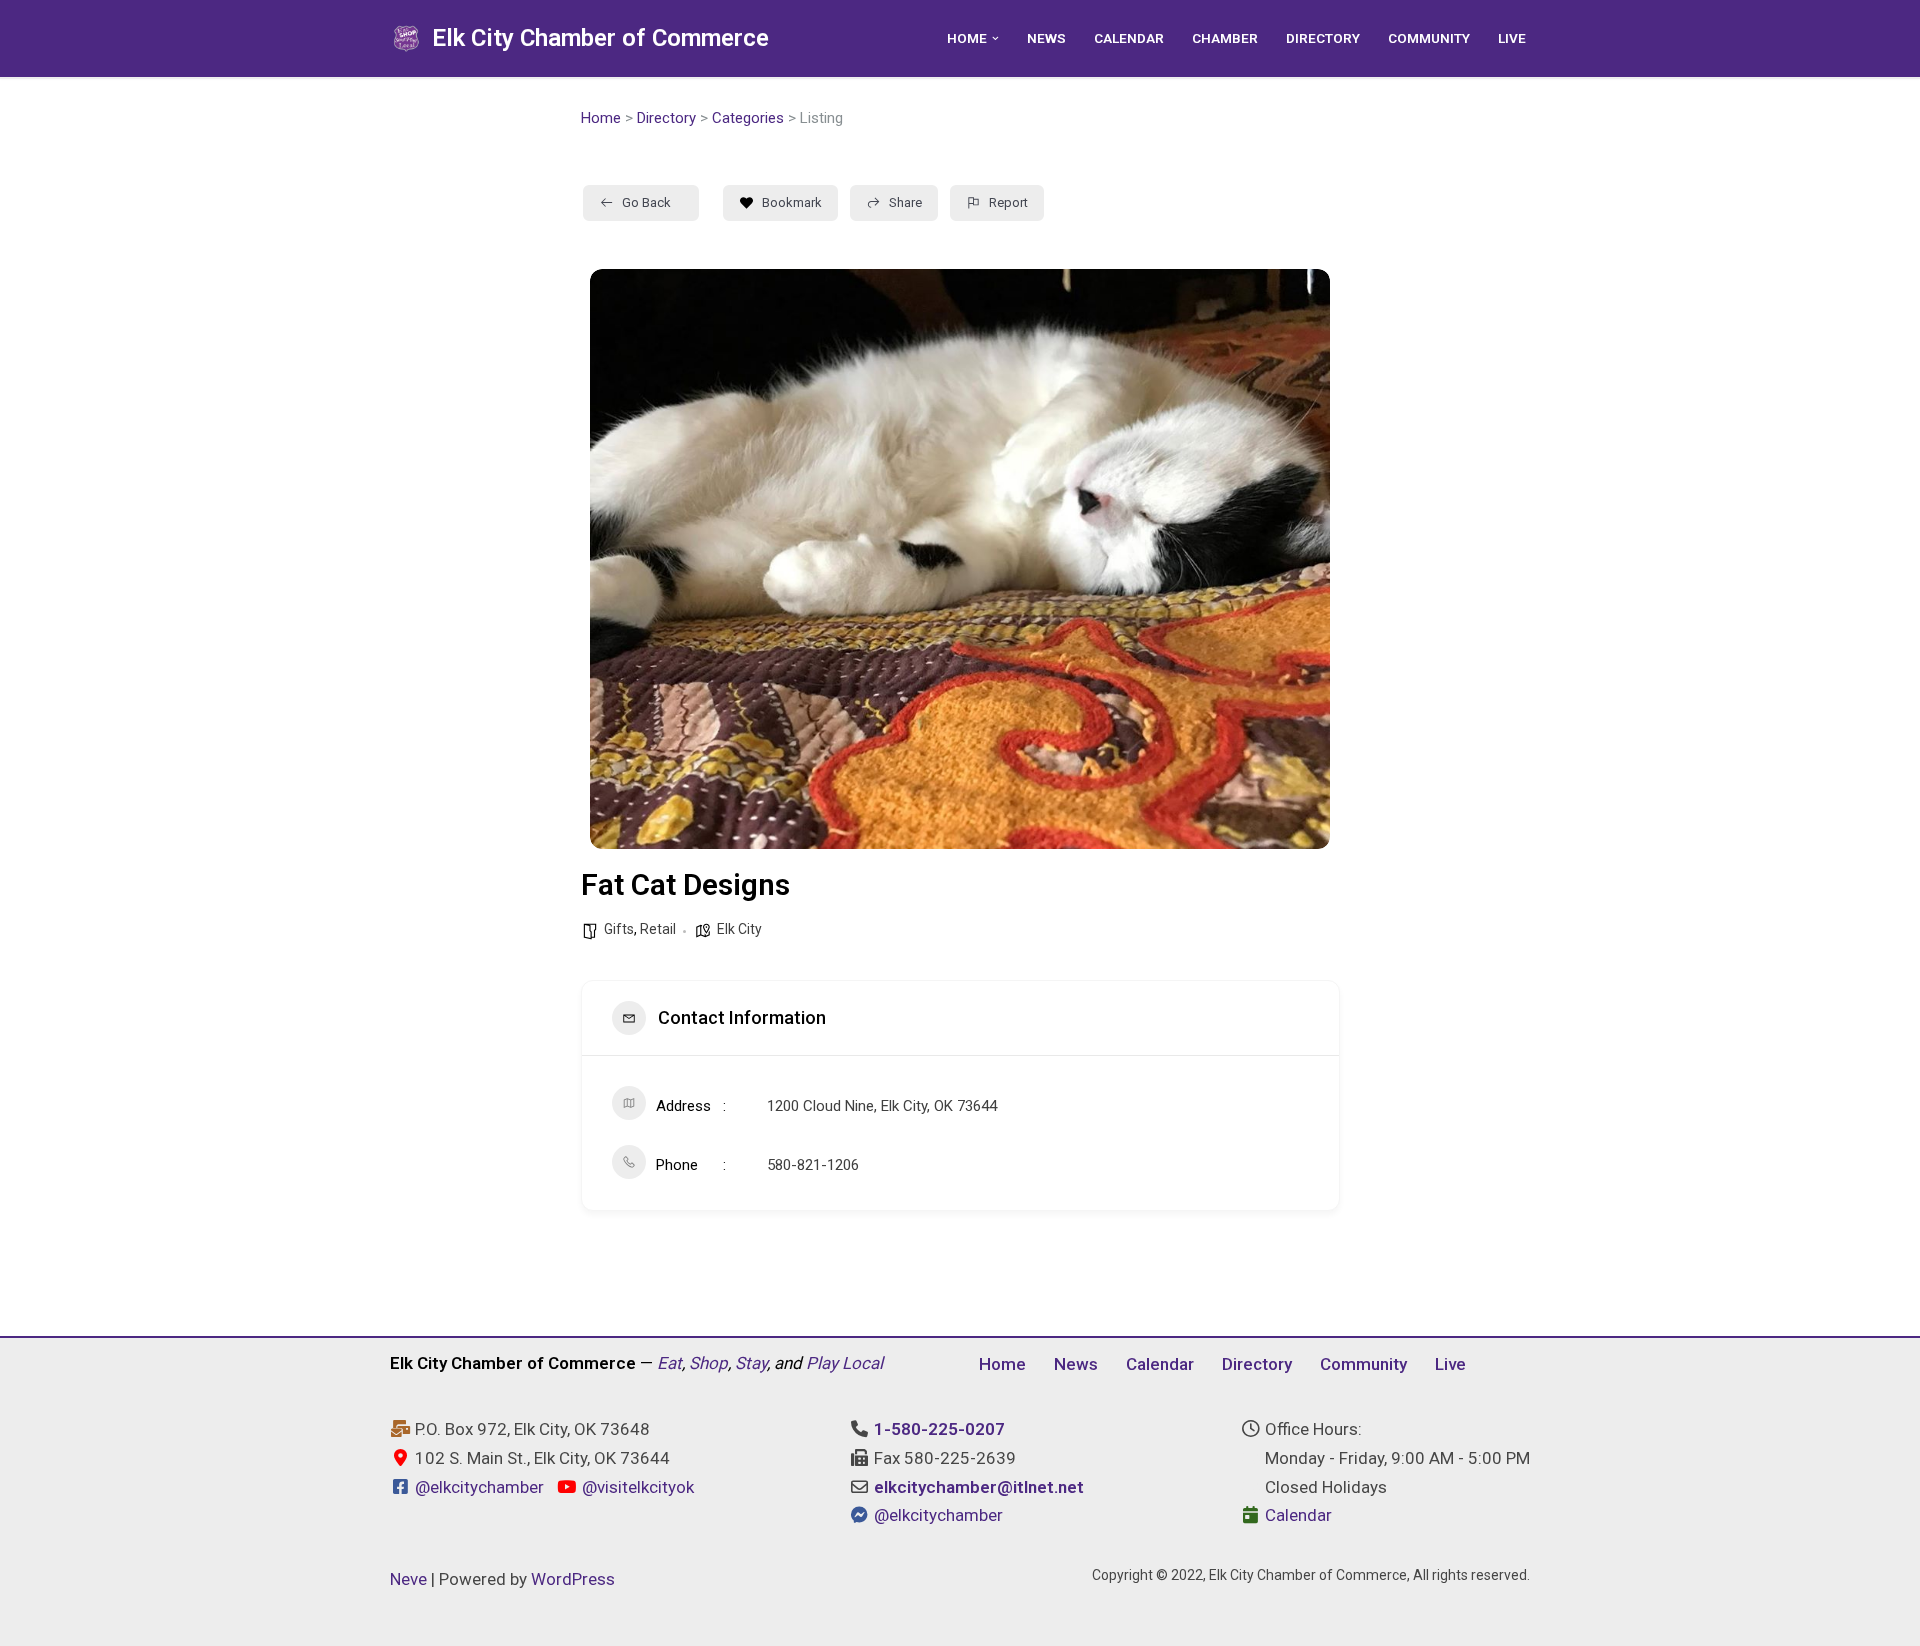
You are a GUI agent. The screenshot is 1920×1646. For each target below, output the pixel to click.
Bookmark (792, 202)
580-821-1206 (813, 1165)
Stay (751, 1363)
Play (822, 1363)
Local (862, 1363)
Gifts (619, 929)
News (1046, 38)
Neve (408, 1579)
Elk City (739, 929)
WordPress (573, 1579)
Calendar (1129, 38)
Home (601, 118)
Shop (708, 1363)
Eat (669, 1363)
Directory (1323, 38)
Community (1429, 38)
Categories (748, 118)
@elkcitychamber (479, 1487)
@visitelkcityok (635, 1487)
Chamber (1225, 38)
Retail (658, 929)
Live (1512, 38)
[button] (995, 38)
